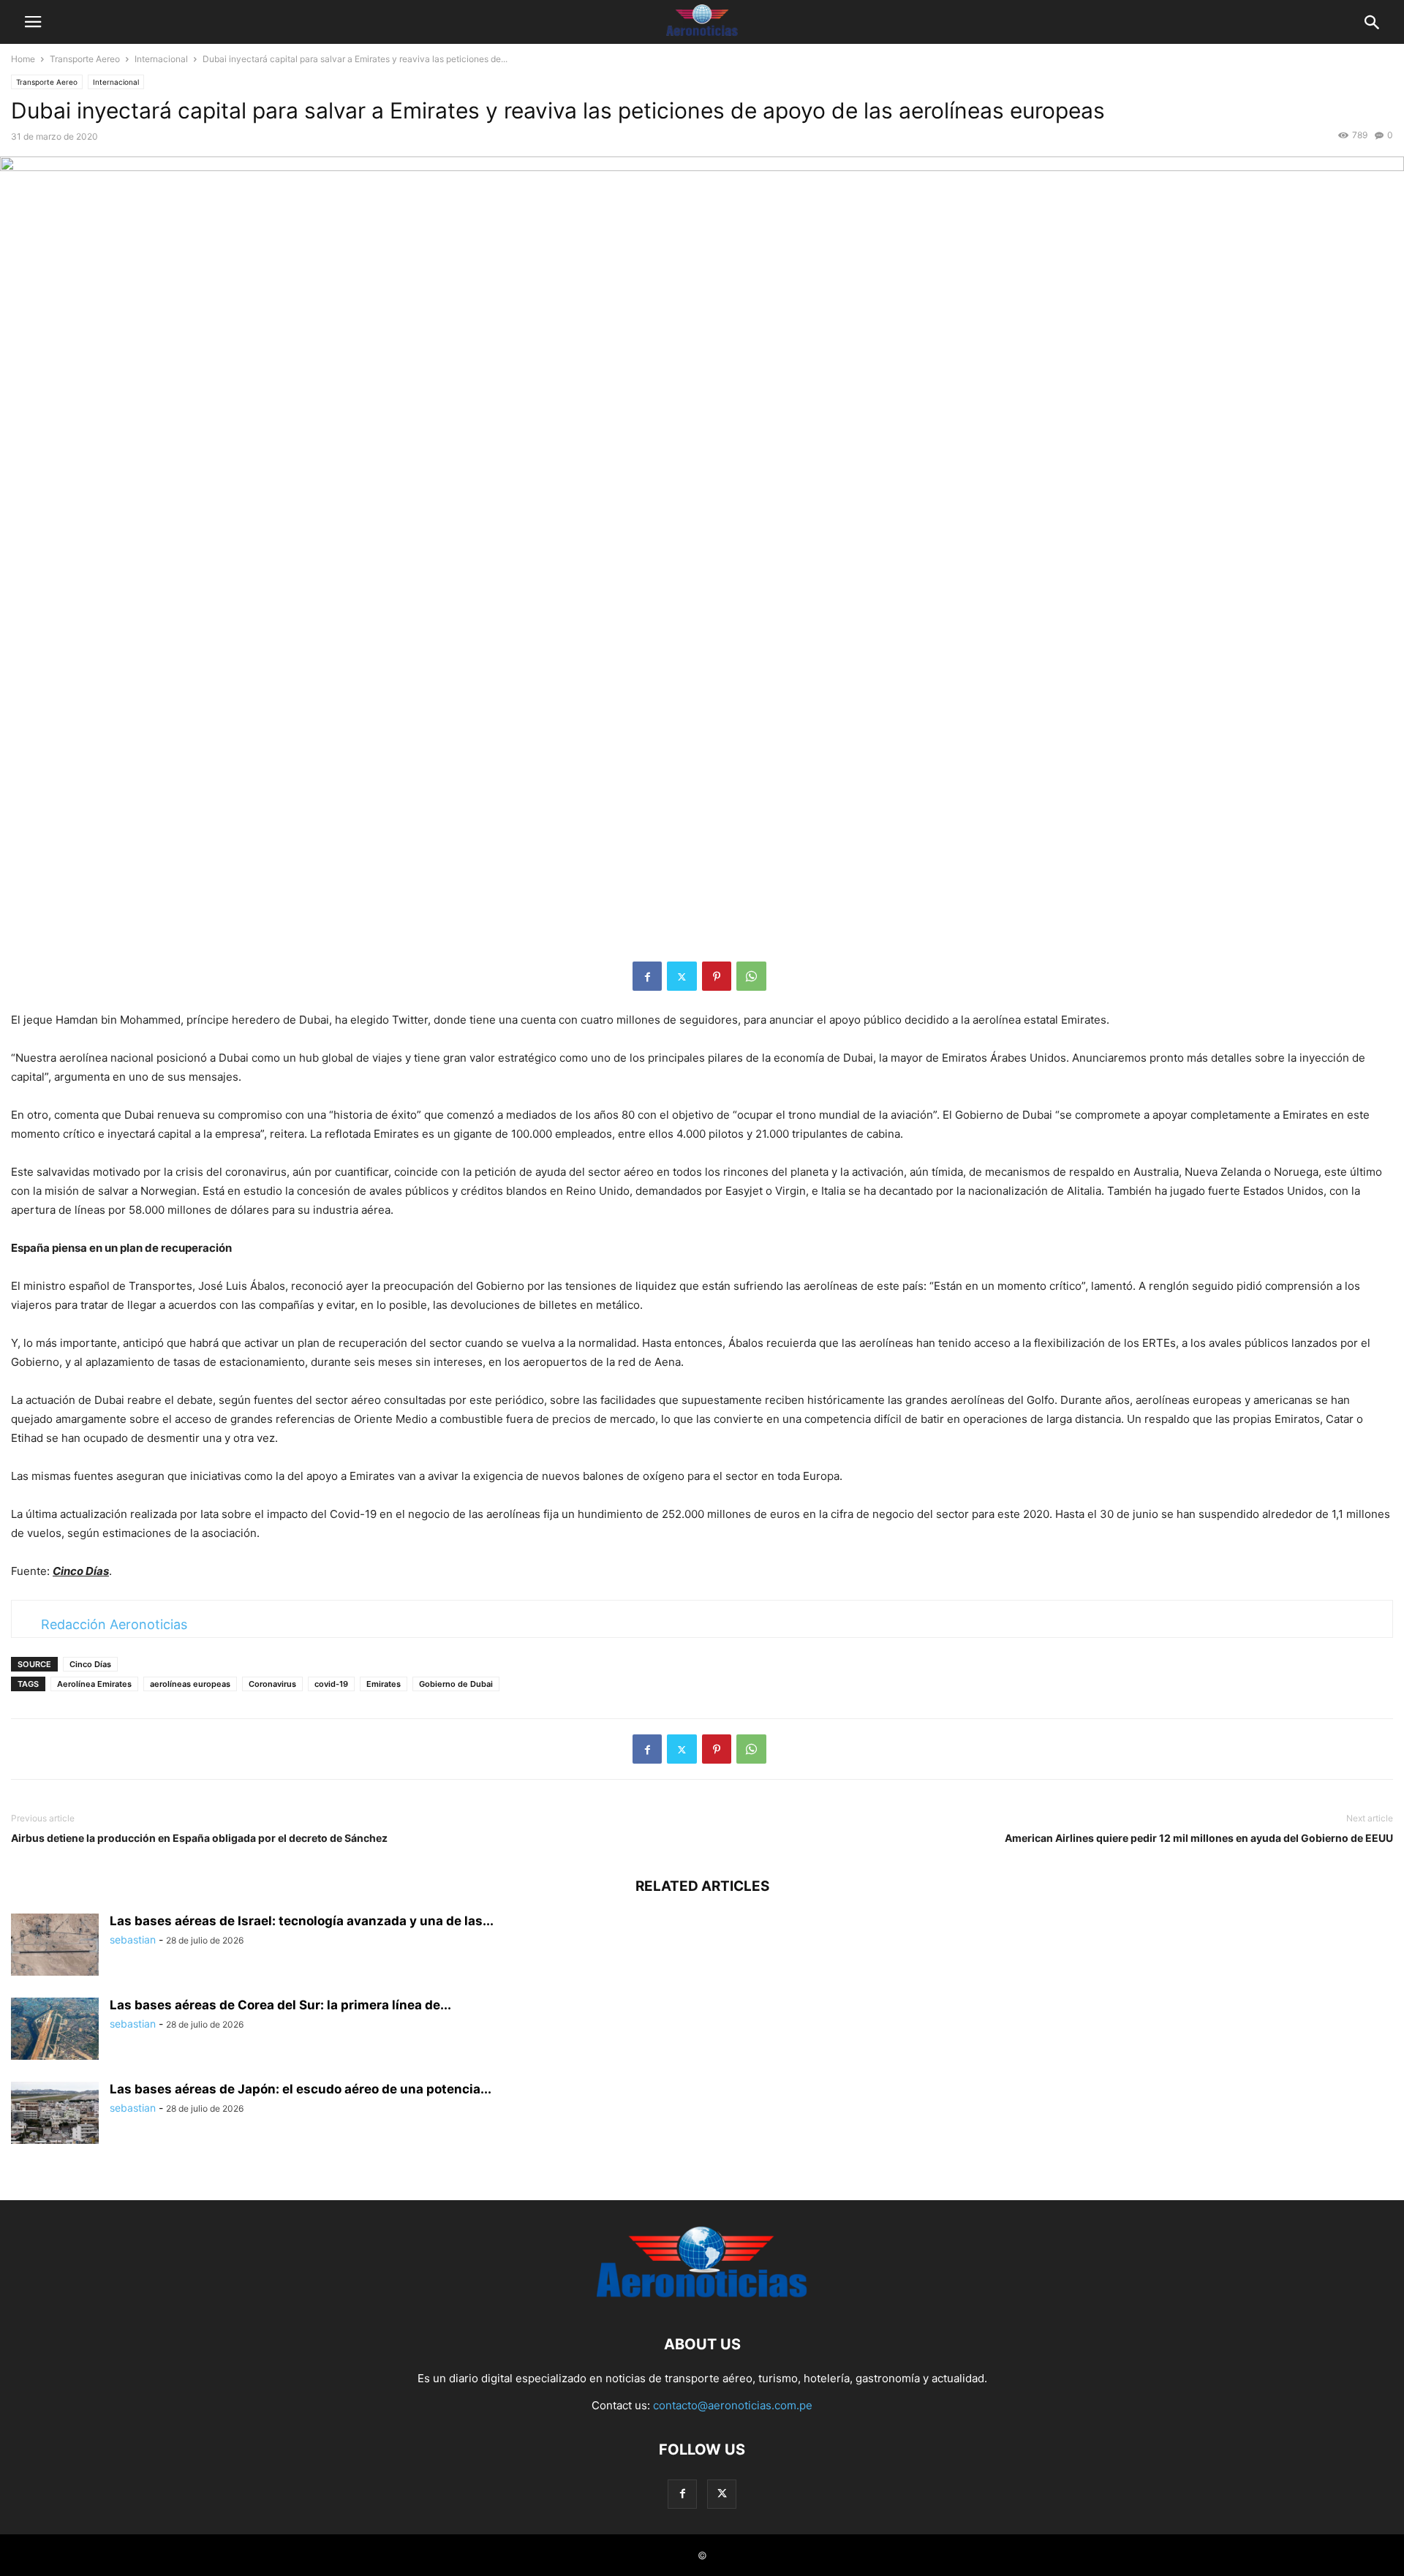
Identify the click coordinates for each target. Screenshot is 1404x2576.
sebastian (133, 1939)
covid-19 (331, 1684)
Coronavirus (272, 1684)
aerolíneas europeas (190, 1684)
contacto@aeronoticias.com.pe (733, 2405)
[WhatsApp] (751, 976)
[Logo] (702, 2300)
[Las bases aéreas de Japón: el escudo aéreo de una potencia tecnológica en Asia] (55, 2115)
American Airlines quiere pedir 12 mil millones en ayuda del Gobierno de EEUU (1199, 1838)
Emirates (384, 1684)
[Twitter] (682, 976)
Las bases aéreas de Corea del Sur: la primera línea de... (280, 2005)
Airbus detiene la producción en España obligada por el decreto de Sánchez (199, 1838)
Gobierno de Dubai (456, 1684)
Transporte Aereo (85, 59)
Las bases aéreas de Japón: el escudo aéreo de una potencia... (301, 2089)
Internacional (161, 59)
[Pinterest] (717, 976)
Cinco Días (90, 1664)
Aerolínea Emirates (94, 1684)
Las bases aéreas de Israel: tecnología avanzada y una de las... (302, 1921)
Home (23, 59)
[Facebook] (647, 976)
